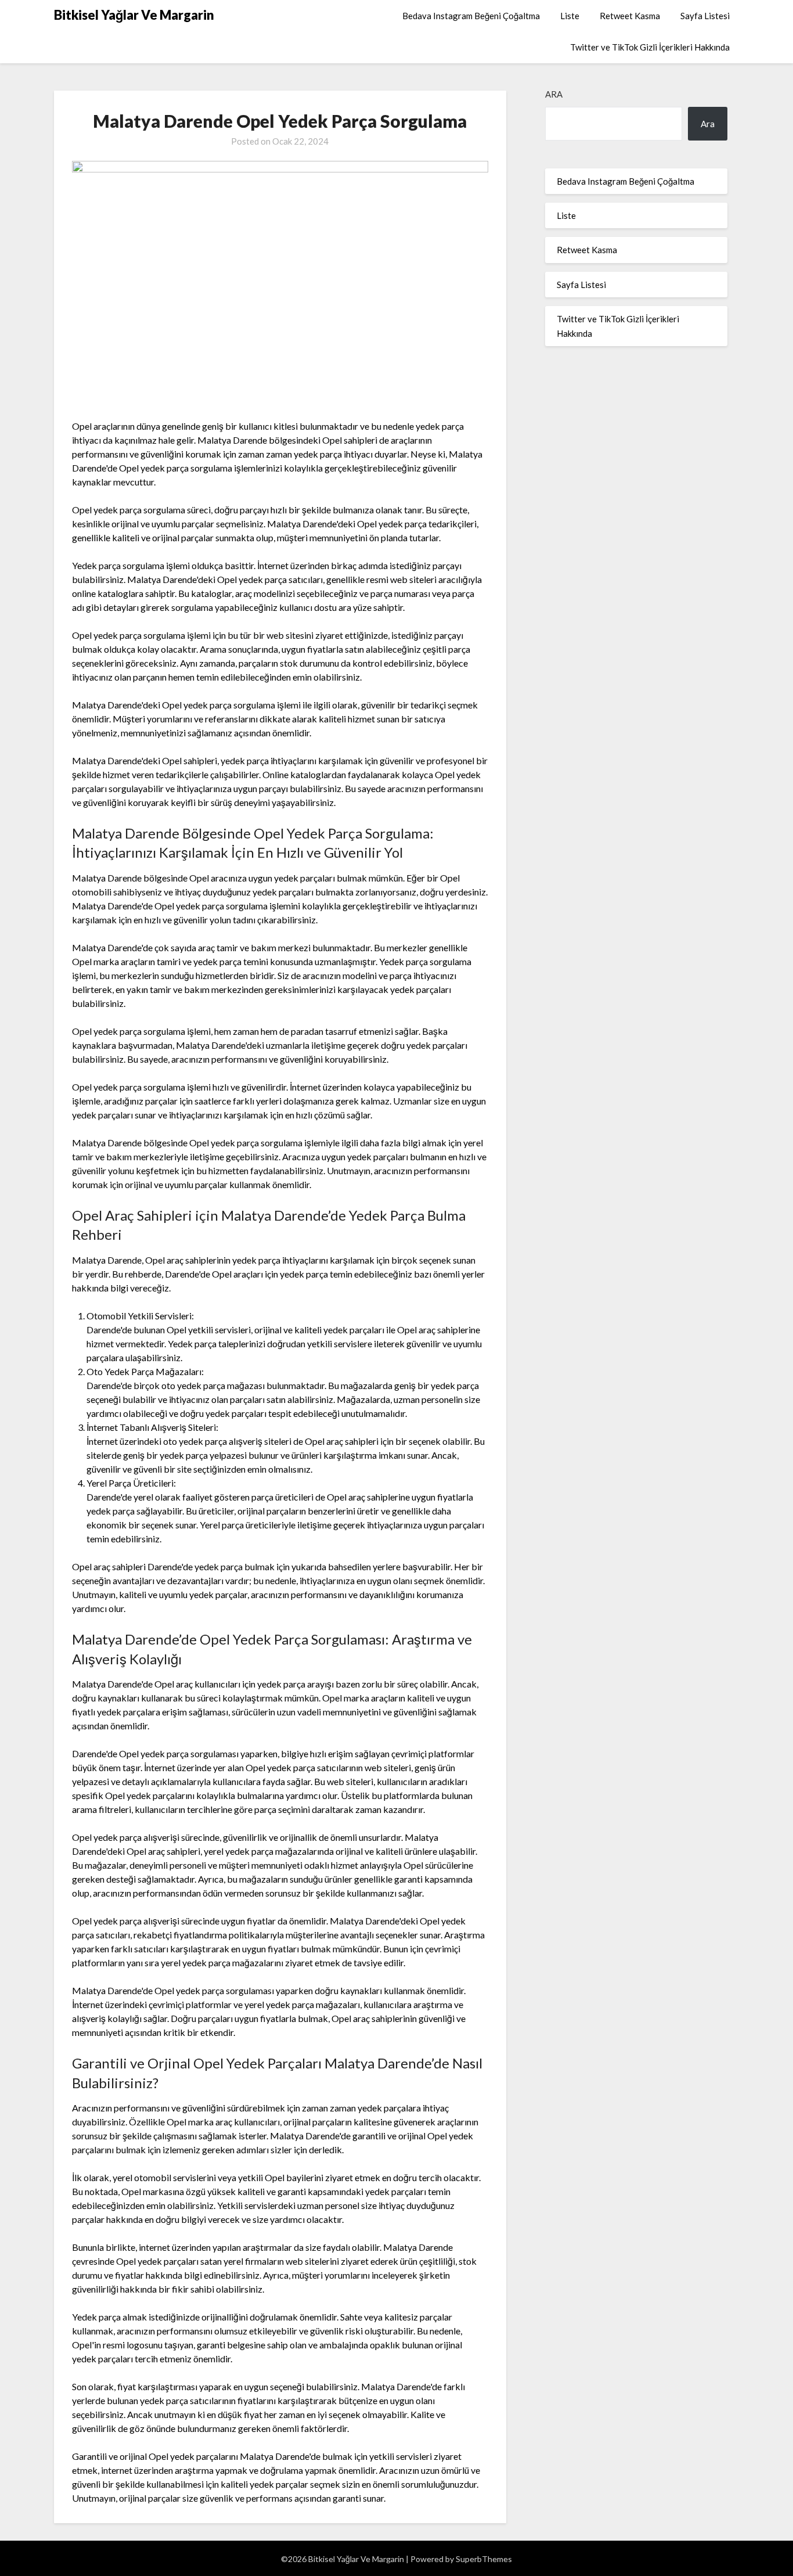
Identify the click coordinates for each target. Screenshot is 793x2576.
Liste (570, 16)
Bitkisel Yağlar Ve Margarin (134, 15)
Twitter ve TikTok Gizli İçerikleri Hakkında (650, 47)
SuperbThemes (484, 2559)
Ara (554, 94)
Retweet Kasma (630, 16)
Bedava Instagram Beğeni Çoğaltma (471, 16)
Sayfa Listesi (705, 16)
